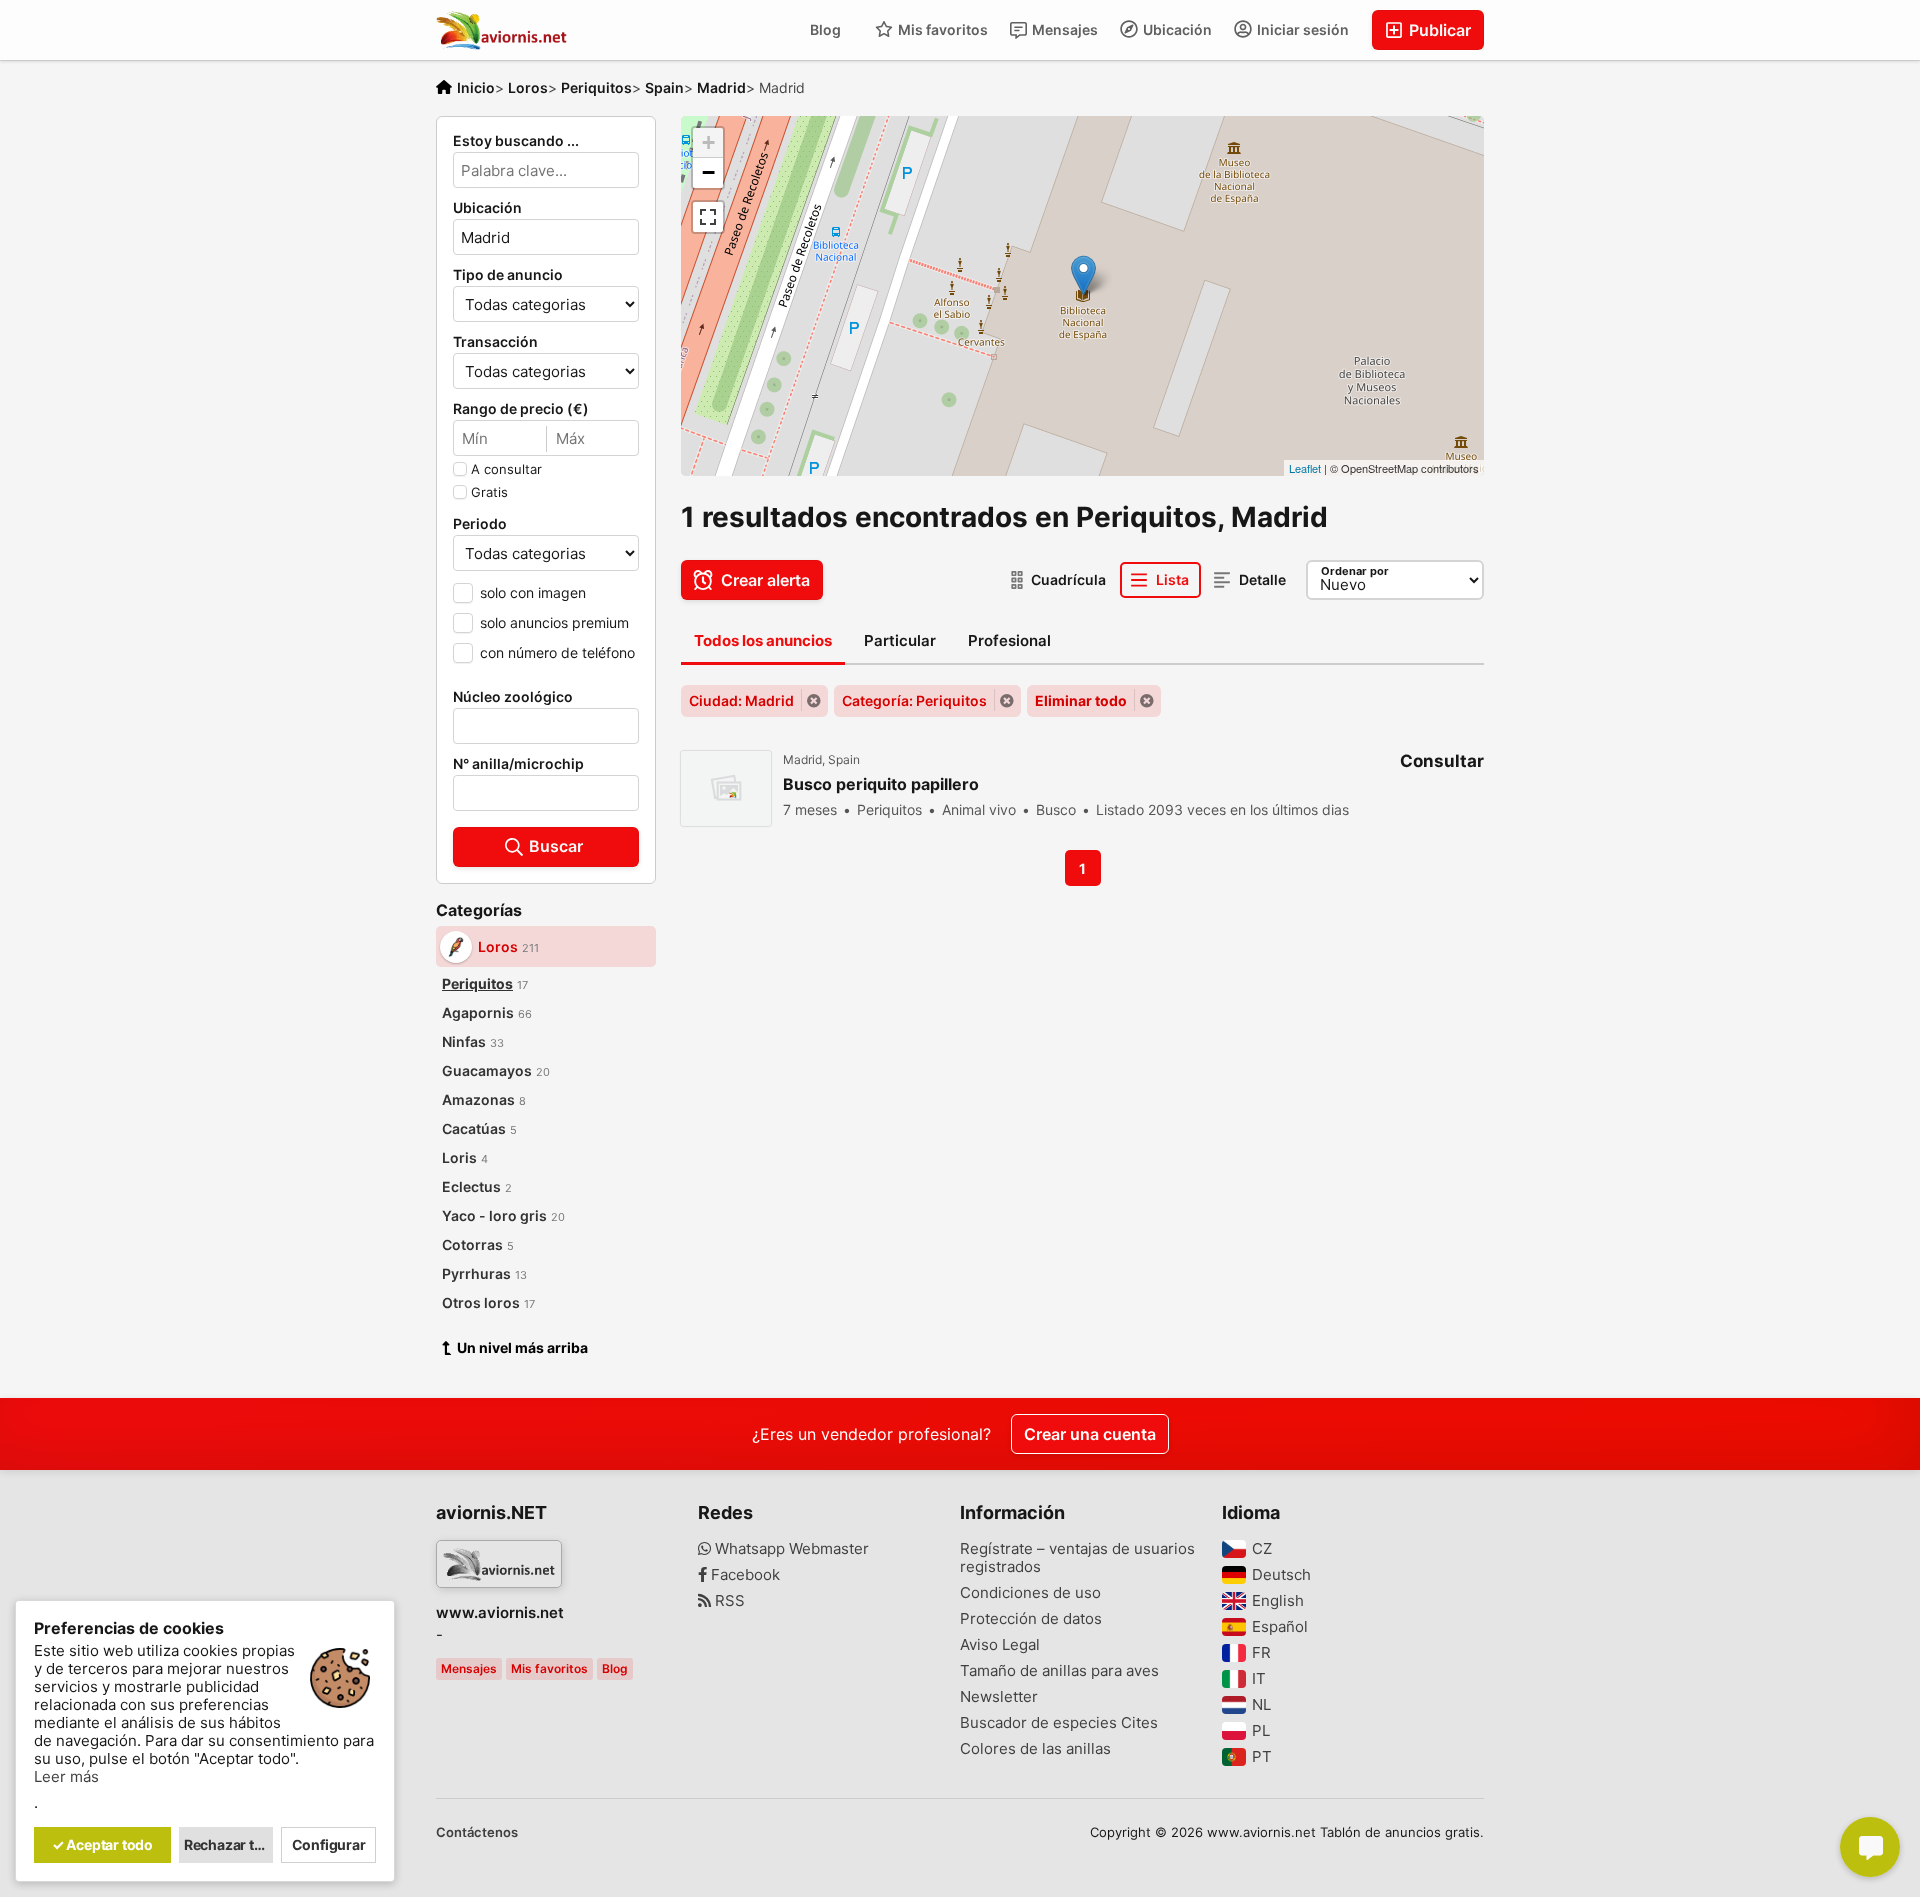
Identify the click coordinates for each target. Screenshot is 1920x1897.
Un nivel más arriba (522, 1347)
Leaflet (1305, 468)
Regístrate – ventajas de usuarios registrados (1077, 1558)
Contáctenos (477, 1832)
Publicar (1438, 30)
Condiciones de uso (1030, 1593)
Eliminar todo (1081, 700)
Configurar (329, 1844)
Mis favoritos (941, 29)
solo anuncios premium (554, 622)
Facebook (743, 1575)
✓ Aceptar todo (102, 1844)
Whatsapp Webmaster (790, 1549)
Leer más (66, 1777)
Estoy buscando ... (516, 141)
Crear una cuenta (1090, 1434)
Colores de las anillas (1035, 1749)
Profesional (1009, 640)
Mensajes (1063, 29)
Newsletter (999, 1697)
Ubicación (1176, 29)
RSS (728, 1601)
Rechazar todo (229, 1844)
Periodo (480, 524)
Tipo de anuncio (508, 275)
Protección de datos (1031, 1619)
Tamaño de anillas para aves (1059, 1671)
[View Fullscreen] (708, 217)
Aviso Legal (1000, 1645)
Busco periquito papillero (881, 784)
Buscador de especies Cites (1059, 1723)
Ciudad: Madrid (741, 700)
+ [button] (708, 142)
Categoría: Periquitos (914, 700)
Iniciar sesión (1301, 29)
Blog (825, 29)
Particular (900, 640)
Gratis (489, 492)
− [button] (708, 172)
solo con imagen (533, 592)
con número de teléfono (557, 652)
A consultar (506, 469)
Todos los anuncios (763, 640)
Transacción (495, 342)
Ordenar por (1355, 571)
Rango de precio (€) (521, 409)
